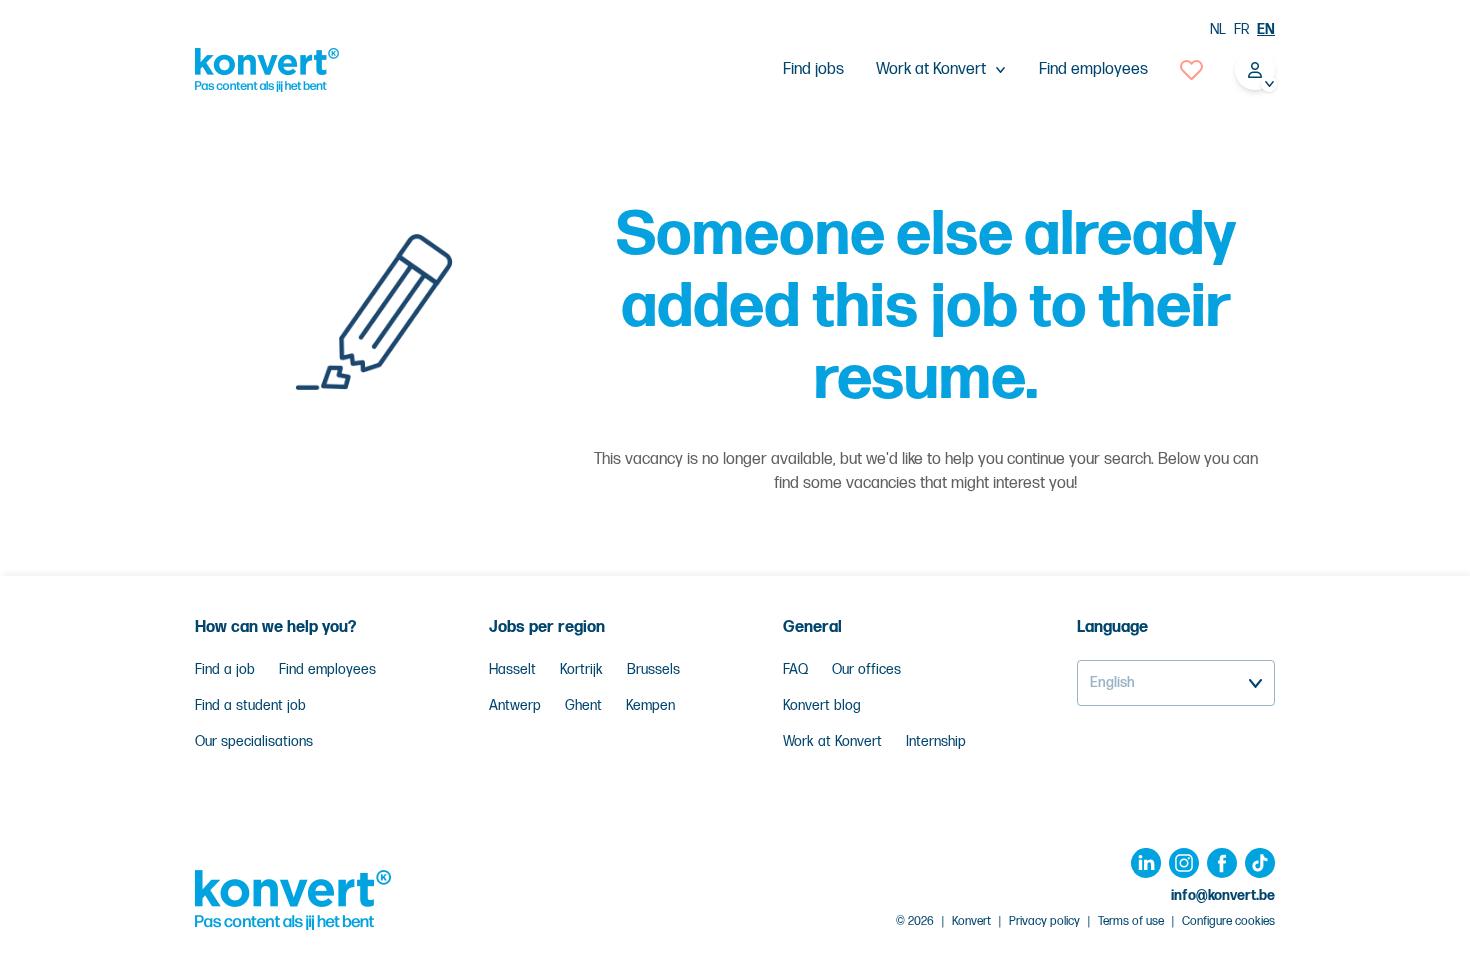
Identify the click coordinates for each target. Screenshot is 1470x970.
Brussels (653, 669)
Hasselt (512, 669)
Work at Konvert (832, 741)
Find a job (225, 669)
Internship (936, 741)
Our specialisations (254, 741)
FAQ (795, 669)
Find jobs (813, 69)
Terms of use (1131, 921)
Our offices (866, 669)
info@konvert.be (1223, 895)
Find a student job (250, 705)
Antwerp (515, 705)
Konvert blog (822, 705)
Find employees (1093, 69)
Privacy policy (1044, 921)
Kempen (650, 705)
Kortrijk (581, 669)
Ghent (583, 705)
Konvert (971, 921)
